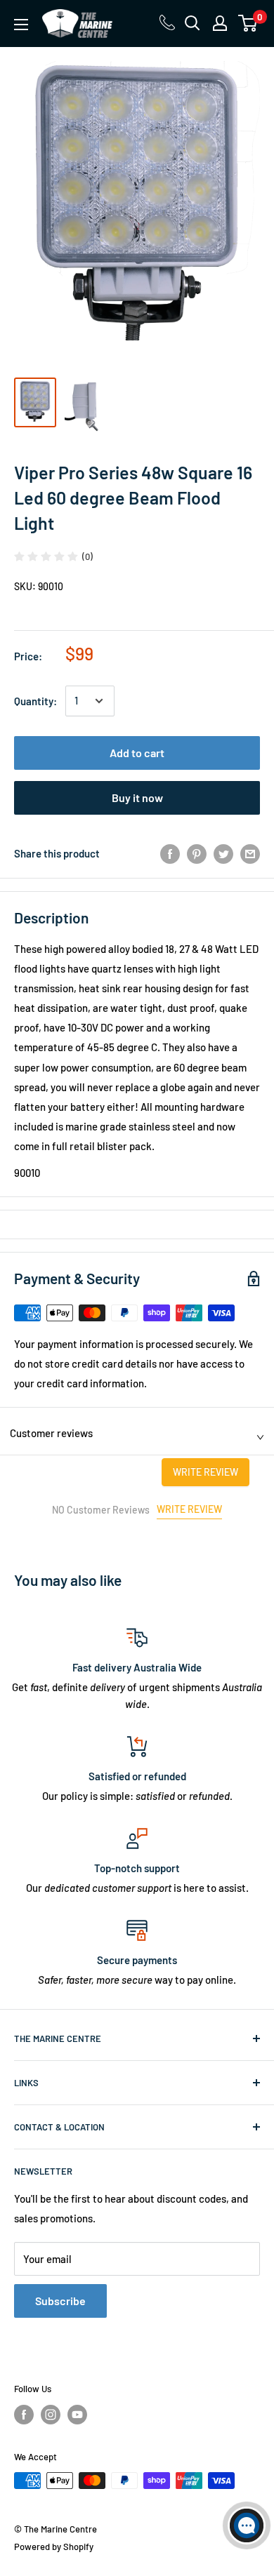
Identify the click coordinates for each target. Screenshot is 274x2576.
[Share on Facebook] (170, 853)
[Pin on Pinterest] (197, 853)
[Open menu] (21, 25)
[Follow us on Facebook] (24, 2415)
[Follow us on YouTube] (77, 2415)
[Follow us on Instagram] (51, 2415)
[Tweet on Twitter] (223, 853)
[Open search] (193, 23)
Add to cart (137, 753)
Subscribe (60, 2301)
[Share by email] (250, 853)
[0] (248, 23)
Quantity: (35, 701)
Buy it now (137, 798)
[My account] (220, 23)
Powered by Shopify (54, 2547)
